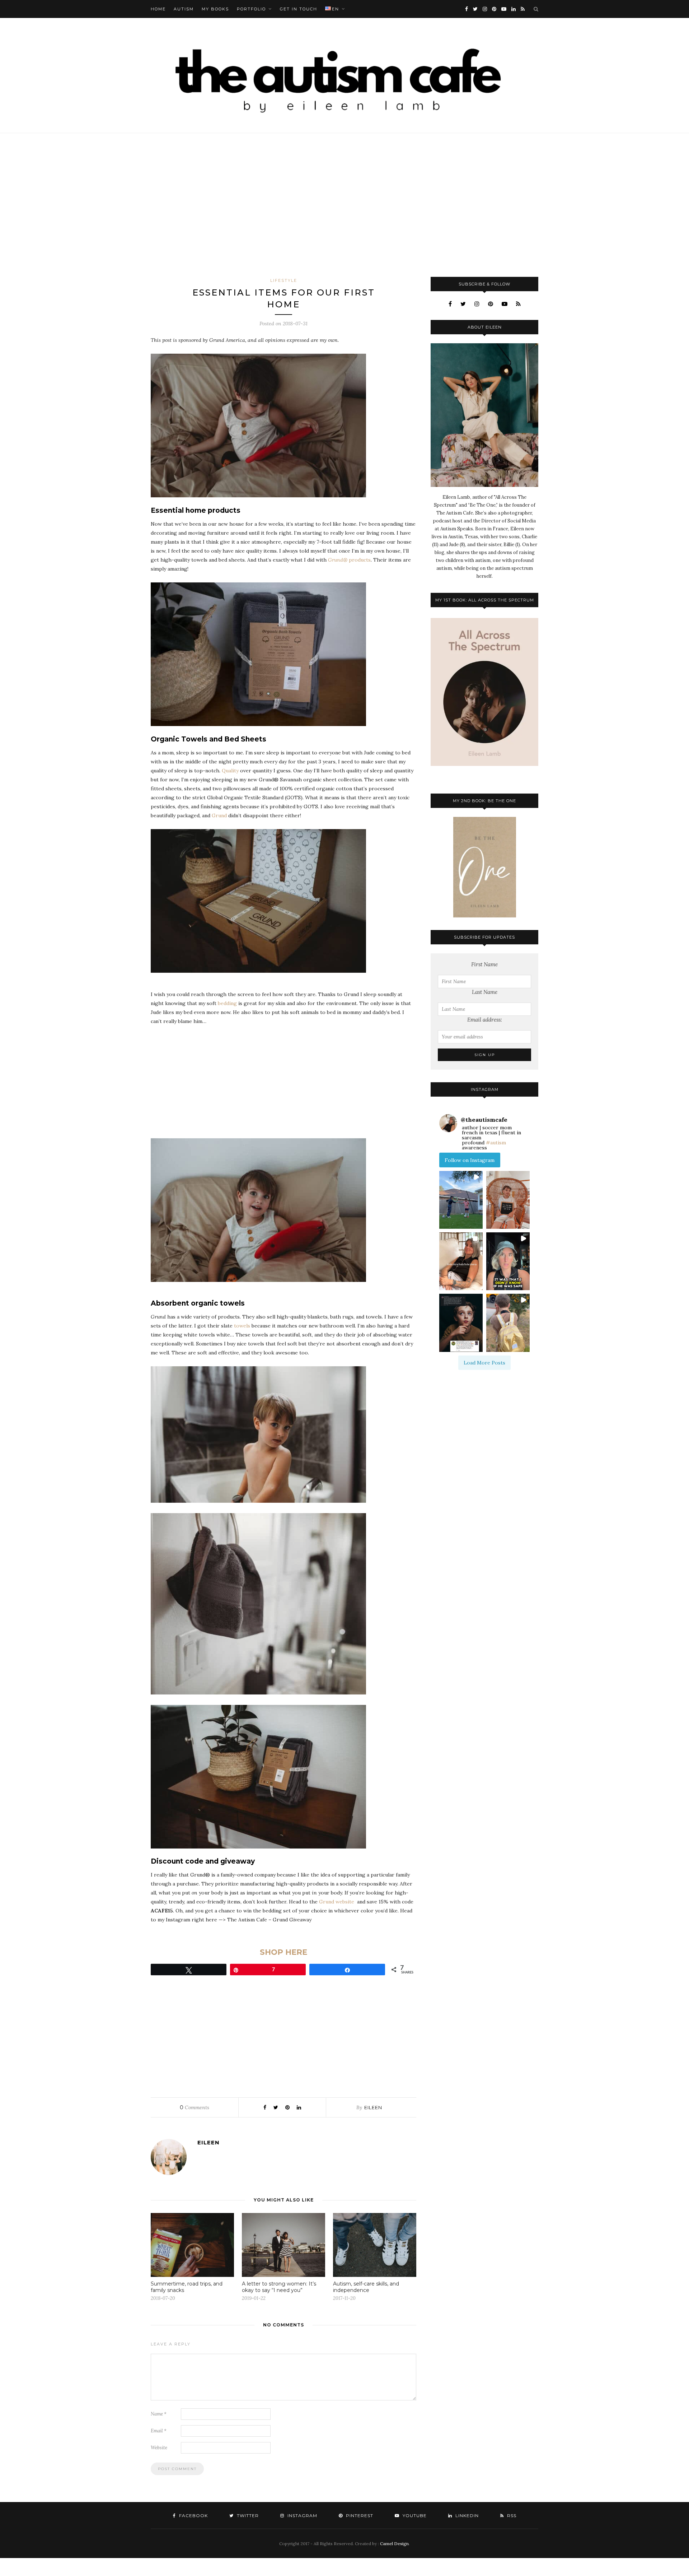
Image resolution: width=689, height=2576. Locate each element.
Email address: (485, 1020)
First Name (484, 964)
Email (159, 2431)
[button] (461, 1200)
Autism (184, 9)
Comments (194, 2107)
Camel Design (394, 2544)
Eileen (373, 2107)
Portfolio (251, 9)
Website (159, 2448)
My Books (215, 9)
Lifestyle (284, 280)
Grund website (337, 1902)
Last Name (485, 992)
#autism (496, 1143)
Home (158, 9)
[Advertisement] (344, 205)
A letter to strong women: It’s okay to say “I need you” (279, 2287)
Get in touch (299, 9)
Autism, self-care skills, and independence (366, 2287)
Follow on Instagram (470, 1160)
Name (159, 2414)
